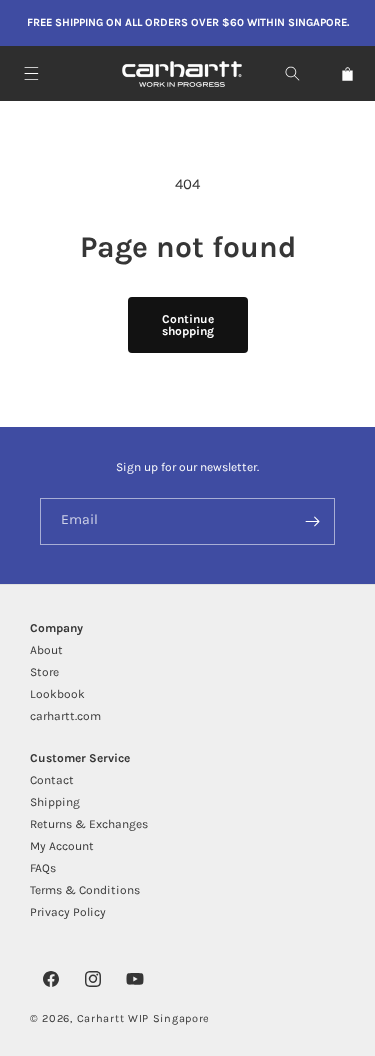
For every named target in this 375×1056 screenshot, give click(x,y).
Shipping (55, 802)
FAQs (43, 868)
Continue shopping (188, 325)
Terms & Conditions (85, 890)
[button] (31, 73)
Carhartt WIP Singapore (143, 1018)
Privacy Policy (68, 912)
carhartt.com (65, 716)
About (46, 650)
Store (44, 672)
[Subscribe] (312, 521)
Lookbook (57, 694)
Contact (52, 780)
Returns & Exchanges (89, 824)
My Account (62, 846)
